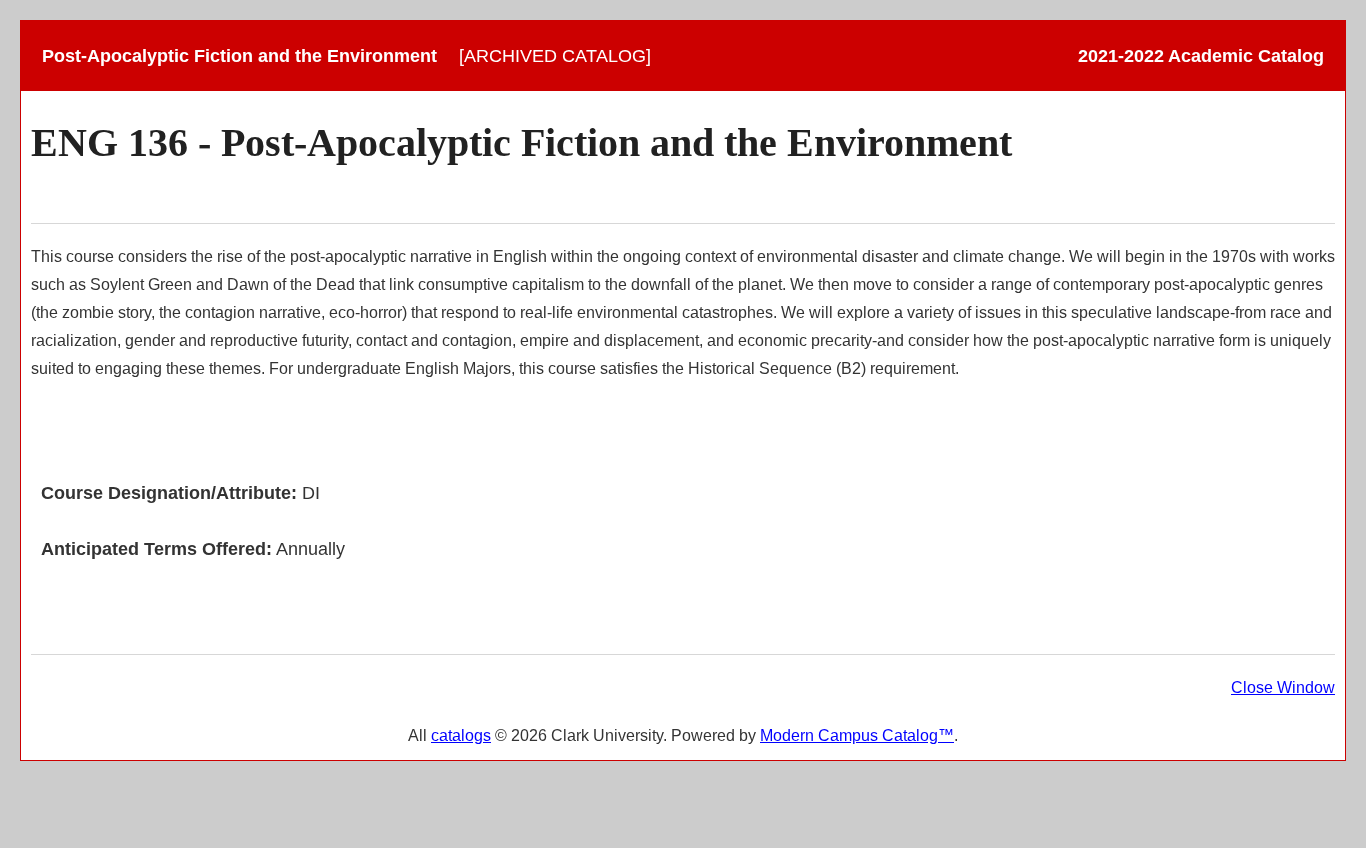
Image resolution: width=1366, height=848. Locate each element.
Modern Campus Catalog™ (857, 735)
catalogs (461, 735)
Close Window (1283, 687)
